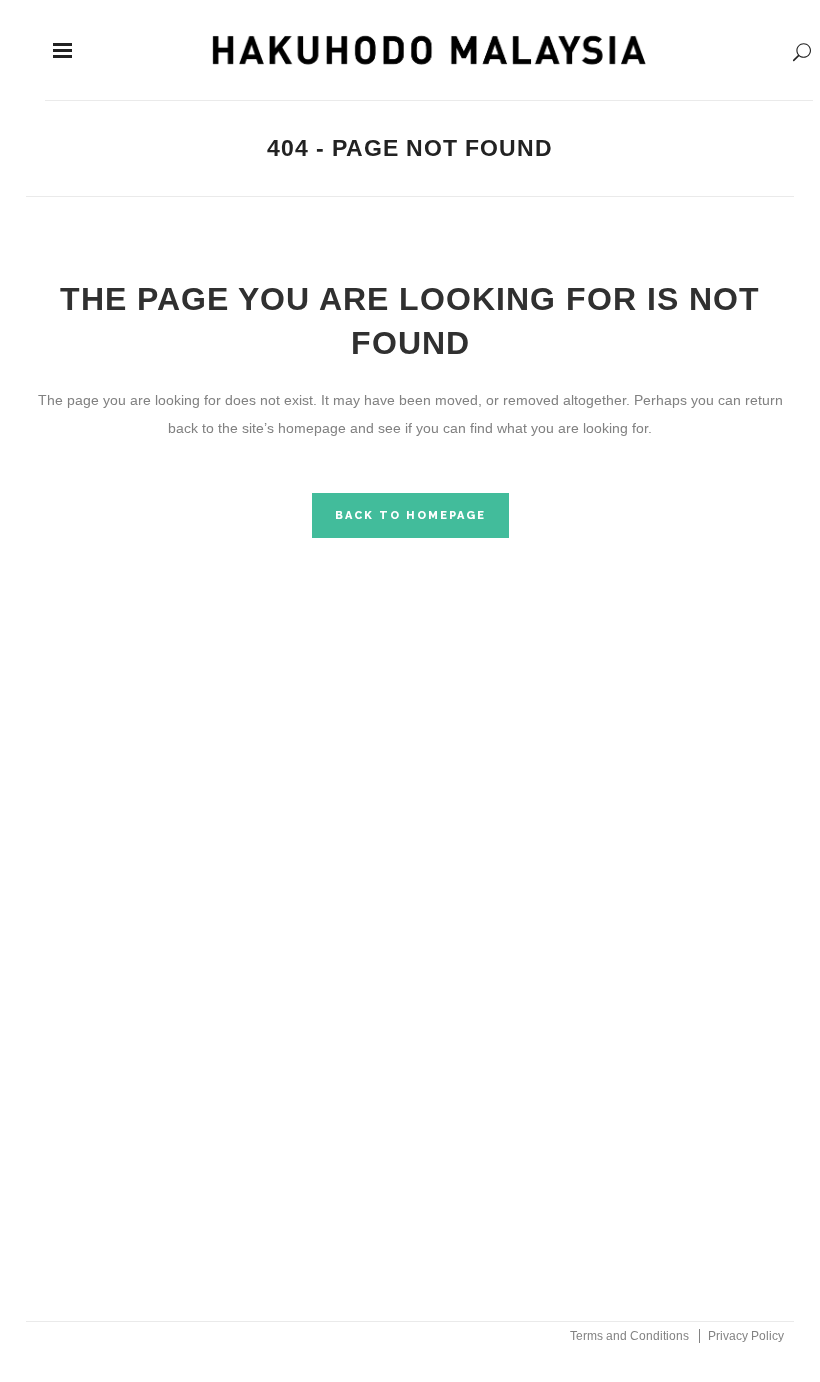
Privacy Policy (746, 1336)
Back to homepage (410, 515)
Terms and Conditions (629, 1336)
